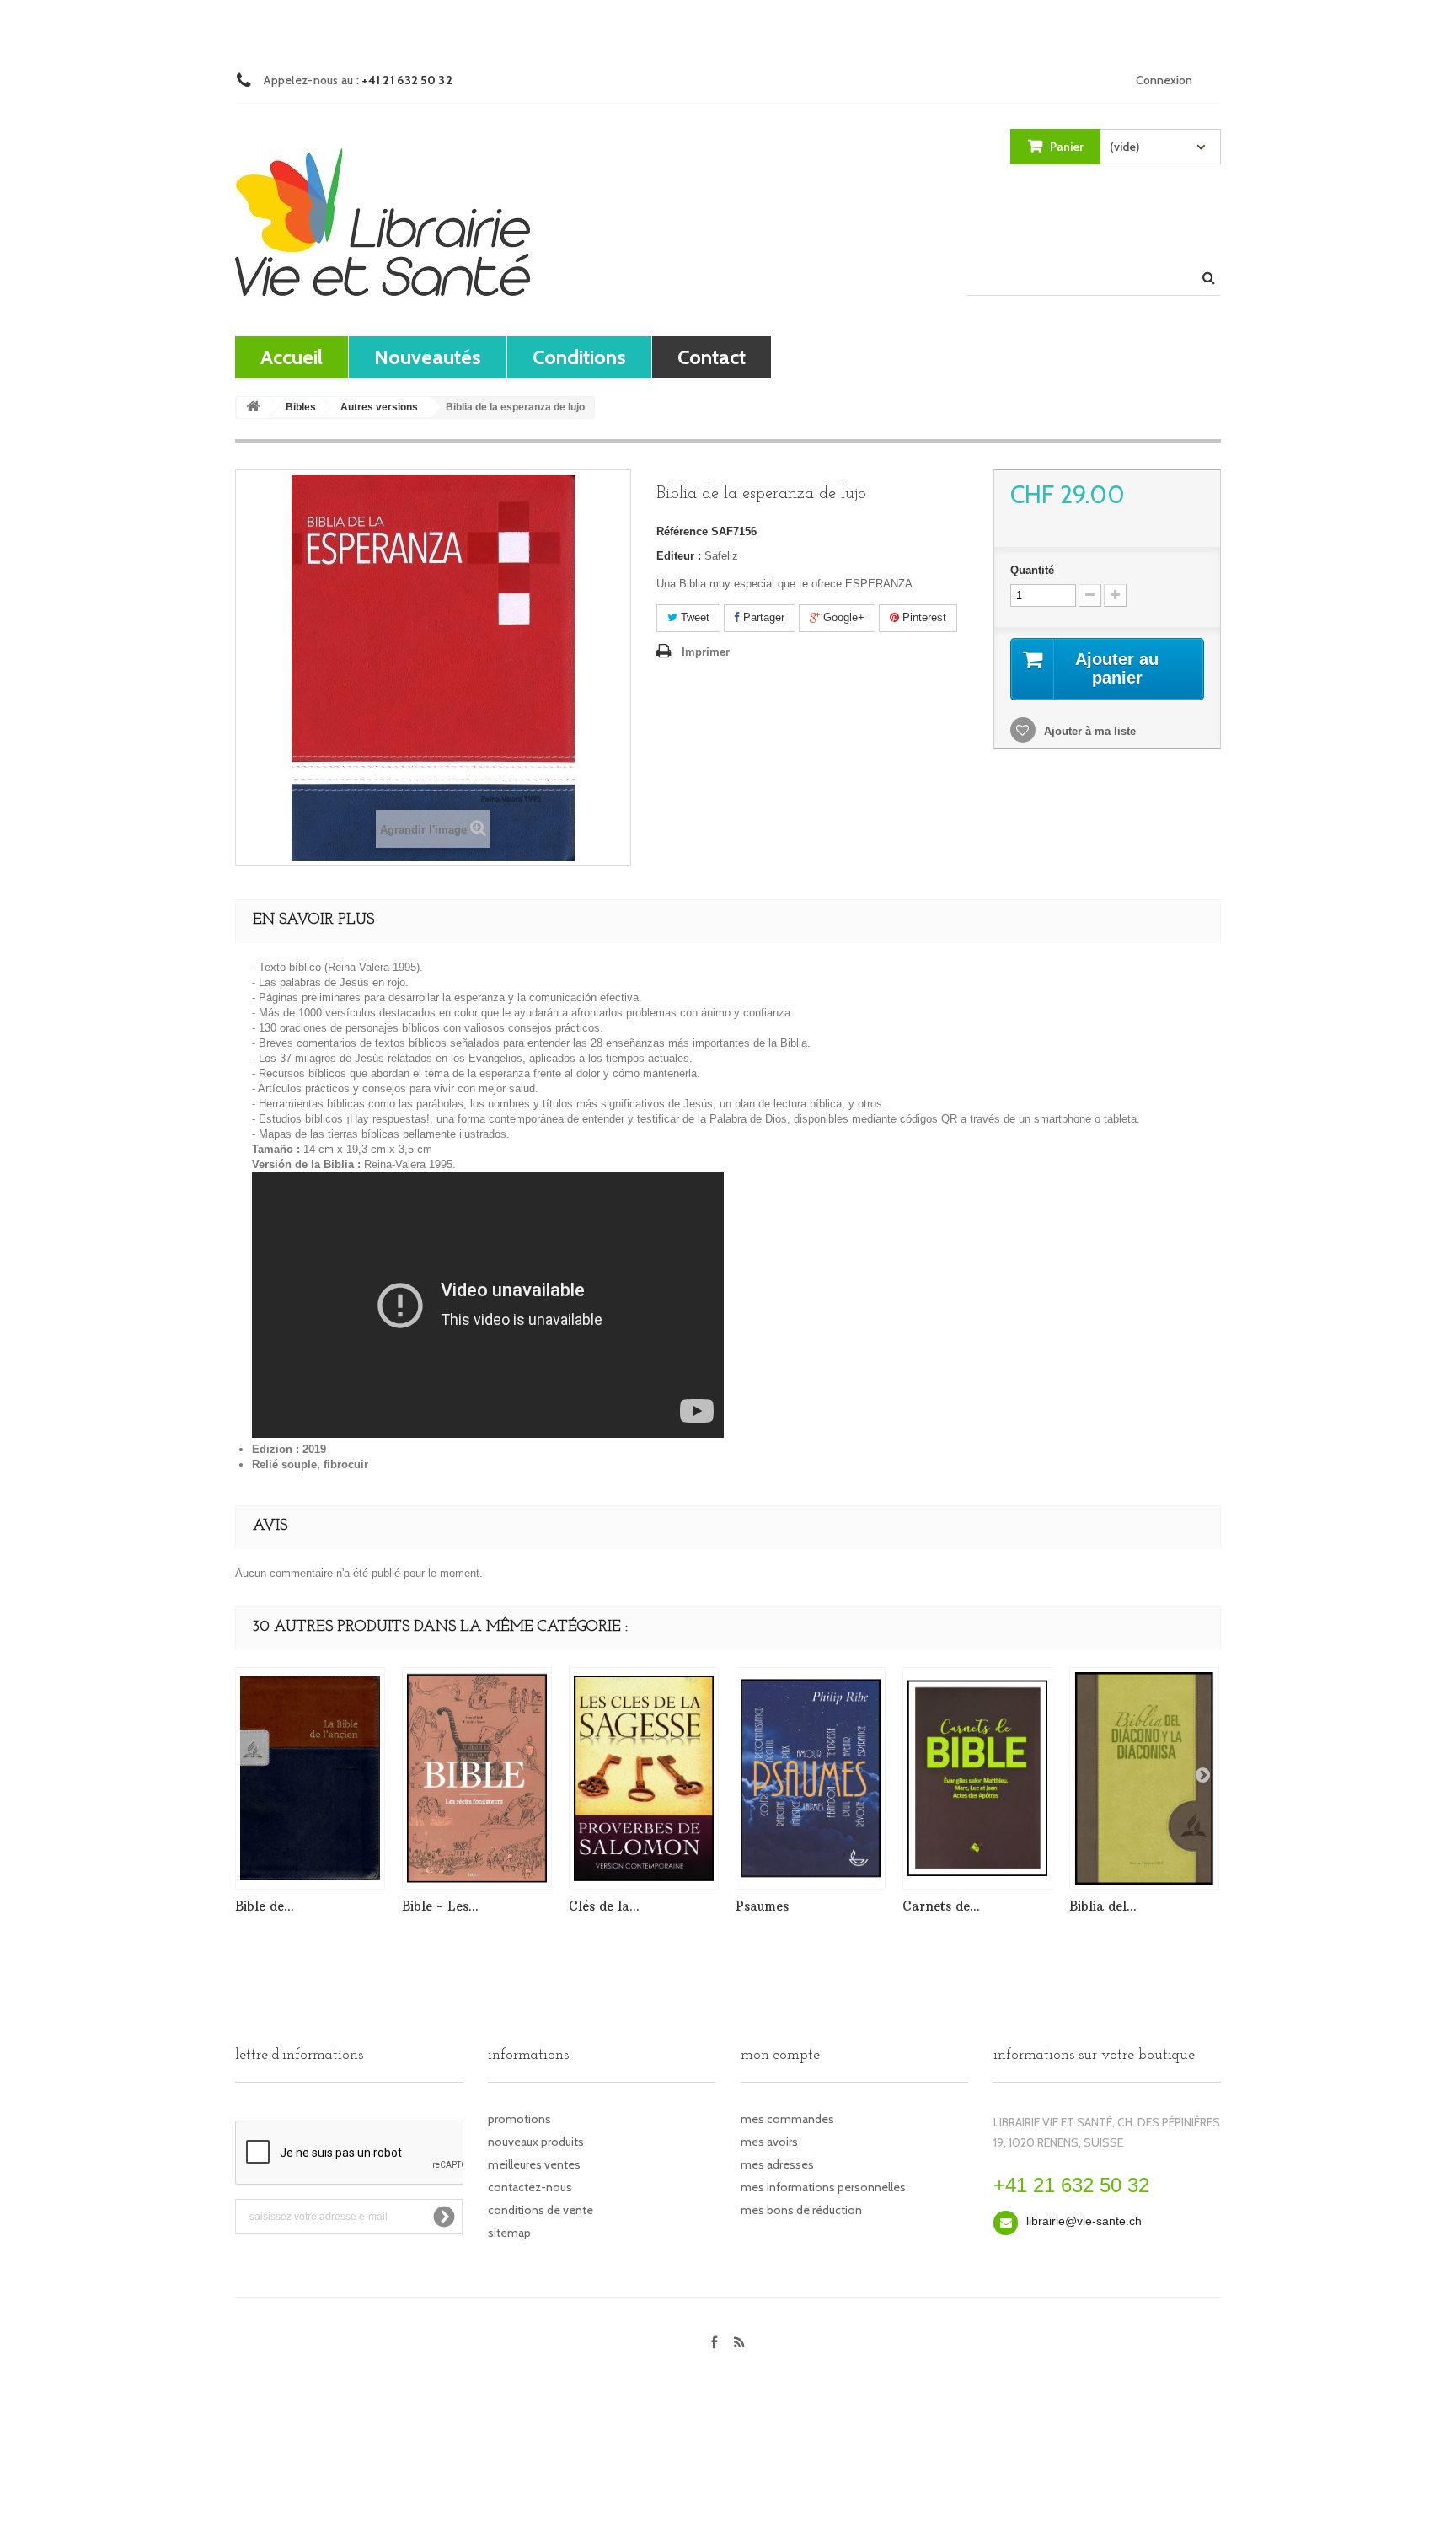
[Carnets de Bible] (977, 1778)
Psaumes (762, 1906)
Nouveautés (428, 357)
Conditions (579, 357)
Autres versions (379, 407)
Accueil (292, 357)
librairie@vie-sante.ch (1084, 2221)
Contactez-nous (530, 2187)
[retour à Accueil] (253, 408)
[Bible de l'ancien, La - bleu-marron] (310, 1778)
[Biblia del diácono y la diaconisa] (1144, 1778)
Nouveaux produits (536, 2142)
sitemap (509, 2233)
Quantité (1032, 570)
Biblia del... (1103, 1906)
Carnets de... (941, 1906)
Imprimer (706, 652)
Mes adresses (777, 2164)
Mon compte (780, 2056)
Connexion (1164, 80)
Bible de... (265, 1906)
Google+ (842, 617)
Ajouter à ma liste (1088, 731)
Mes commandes (787, 2119)
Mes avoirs (769, 2142)
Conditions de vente (541, 2210)
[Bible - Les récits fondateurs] (477, 1778)
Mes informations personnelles (823, 2187)
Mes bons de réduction (801, 2210)
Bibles (301, 407)
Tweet (693, 617)
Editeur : (679, 556)
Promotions (519, 2119)
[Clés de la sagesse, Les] (644, 1778)
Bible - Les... (440, 1906)
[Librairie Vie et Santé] (383, 222)
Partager (762, 617)
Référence (682, 531)
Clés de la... (604, 1906)
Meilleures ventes (534, 2164)
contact (712, 357)
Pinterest (923, 617)
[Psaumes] (811, 1778)
